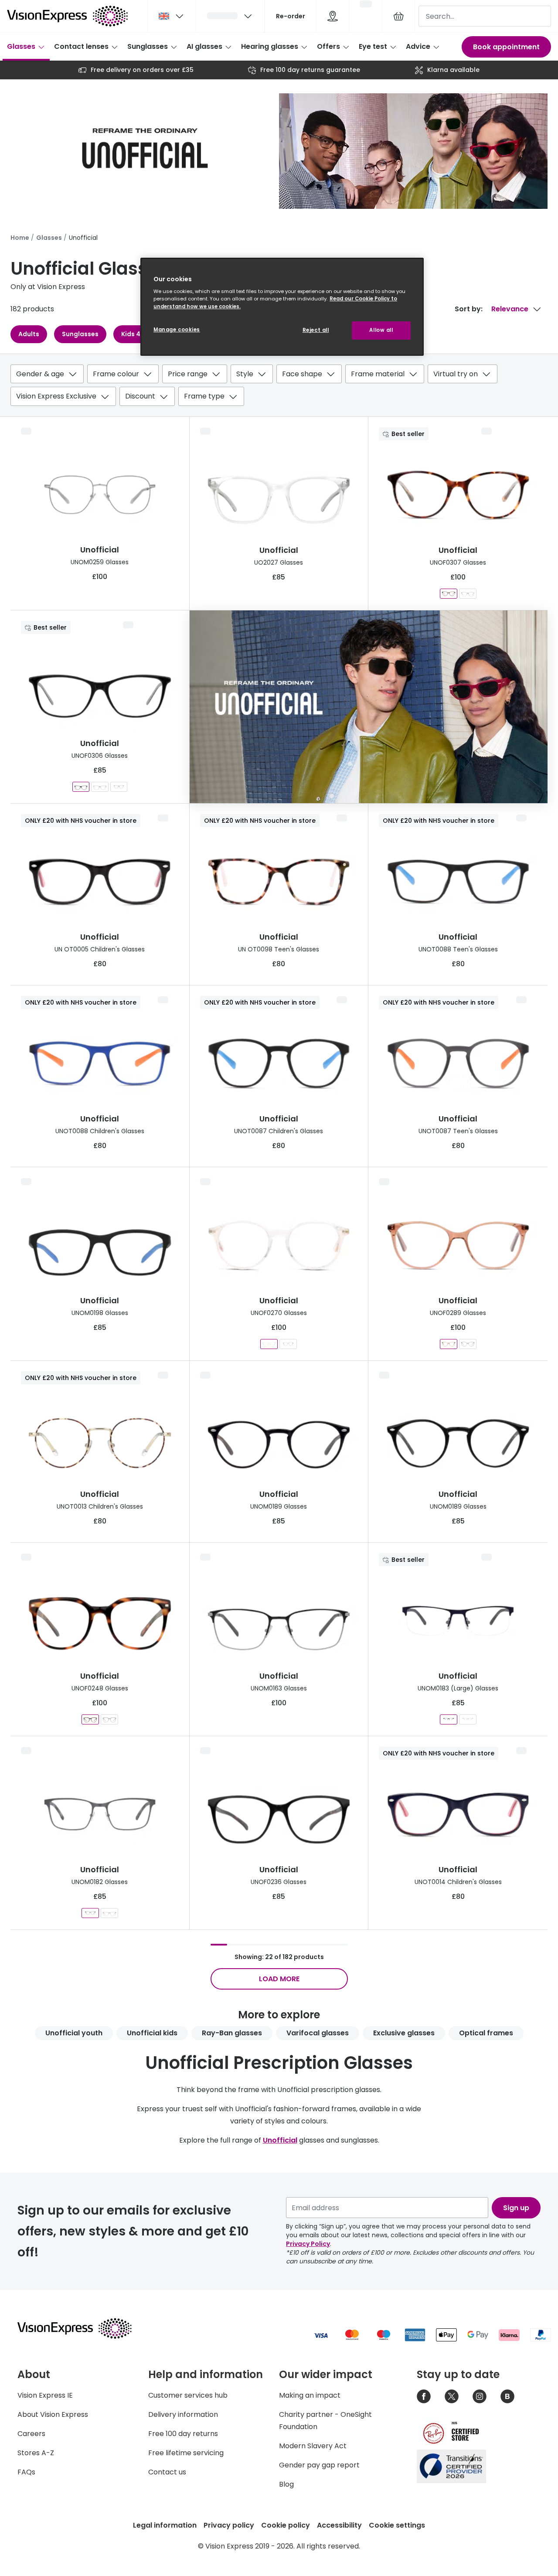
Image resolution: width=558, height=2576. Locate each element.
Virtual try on (456, 374)
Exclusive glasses (404, 2033)
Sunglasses (148, 46)
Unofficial (280, 2140)
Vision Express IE (45, 2395)
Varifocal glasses (318, 2033)
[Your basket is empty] (398, 16)
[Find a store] (333, 16)
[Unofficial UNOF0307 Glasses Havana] (468, 594)
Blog (286, 2484)
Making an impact (310, 2395)
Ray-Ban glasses (232, 2033)
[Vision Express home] (83, 2328)
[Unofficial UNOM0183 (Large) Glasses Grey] (468, 1719)
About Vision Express (53, 2414)
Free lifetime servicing (186, 2453)
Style (245, 374)
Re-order (291, 16)
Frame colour (116, 374)
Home (20, 238)
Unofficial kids (152, 2033)
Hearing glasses (270, 46)
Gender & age (40, 374)
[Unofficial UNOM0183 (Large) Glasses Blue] (449, 1719)
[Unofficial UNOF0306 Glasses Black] (81, 787)
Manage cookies (177, 330)
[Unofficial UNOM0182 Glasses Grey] (90, 1913)
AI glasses (204, 46)
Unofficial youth (74, 2033)
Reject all (316, 330)
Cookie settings (397, 2525)
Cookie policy (286, 2525)
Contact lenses (81, 46)
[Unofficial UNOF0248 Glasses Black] (109, 1719)
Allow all (381, 330)
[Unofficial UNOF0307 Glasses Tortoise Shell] (449, 594)
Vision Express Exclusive (56, 396)
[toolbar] (279, 387)
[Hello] (230, 16)
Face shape (302, 374)
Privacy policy (229, 2525)
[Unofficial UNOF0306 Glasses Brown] (119, 787)
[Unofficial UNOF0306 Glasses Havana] (100, 787)
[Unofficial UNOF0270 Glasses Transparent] (269, 1344)
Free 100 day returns (183, 2434)
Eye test (373, 46)
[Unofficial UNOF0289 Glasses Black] (468, 1344)
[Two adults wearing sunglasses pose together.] (369, 707)
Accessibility (339, 2525)
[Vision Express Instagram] (480, 2396)
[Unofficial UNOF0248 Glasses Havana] (90, 1719)
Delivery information (183, 2414)
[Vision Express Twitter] (452, 2396)
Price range (188, 374)
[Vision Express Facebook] (424, 2396)
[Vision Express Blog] (507, 2396)
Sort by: (469, 309)
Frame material (378, 374)
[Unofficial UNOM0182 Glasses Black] (109, 1913)
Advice (418, 46)
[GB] (172, 16)
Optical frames (486, 2033)
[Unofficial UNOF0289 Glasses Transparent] (449, 1344)
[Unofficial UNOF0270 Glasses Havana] (288, 1344)
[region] (282, 307)
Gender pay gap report (319, 2465)
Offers (328, 46)
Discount (140, 396)
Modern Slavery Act (313, 2446)
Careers (31, 2434)
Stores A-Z (36, 2453)
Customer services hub (188, 2395)
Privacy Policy (308, 2244)
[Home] (67, 16)
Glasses (21, 46)
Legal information (165, 2525)
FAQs (26, 2472)
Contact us (167, 2472)
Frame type (204, 396)
